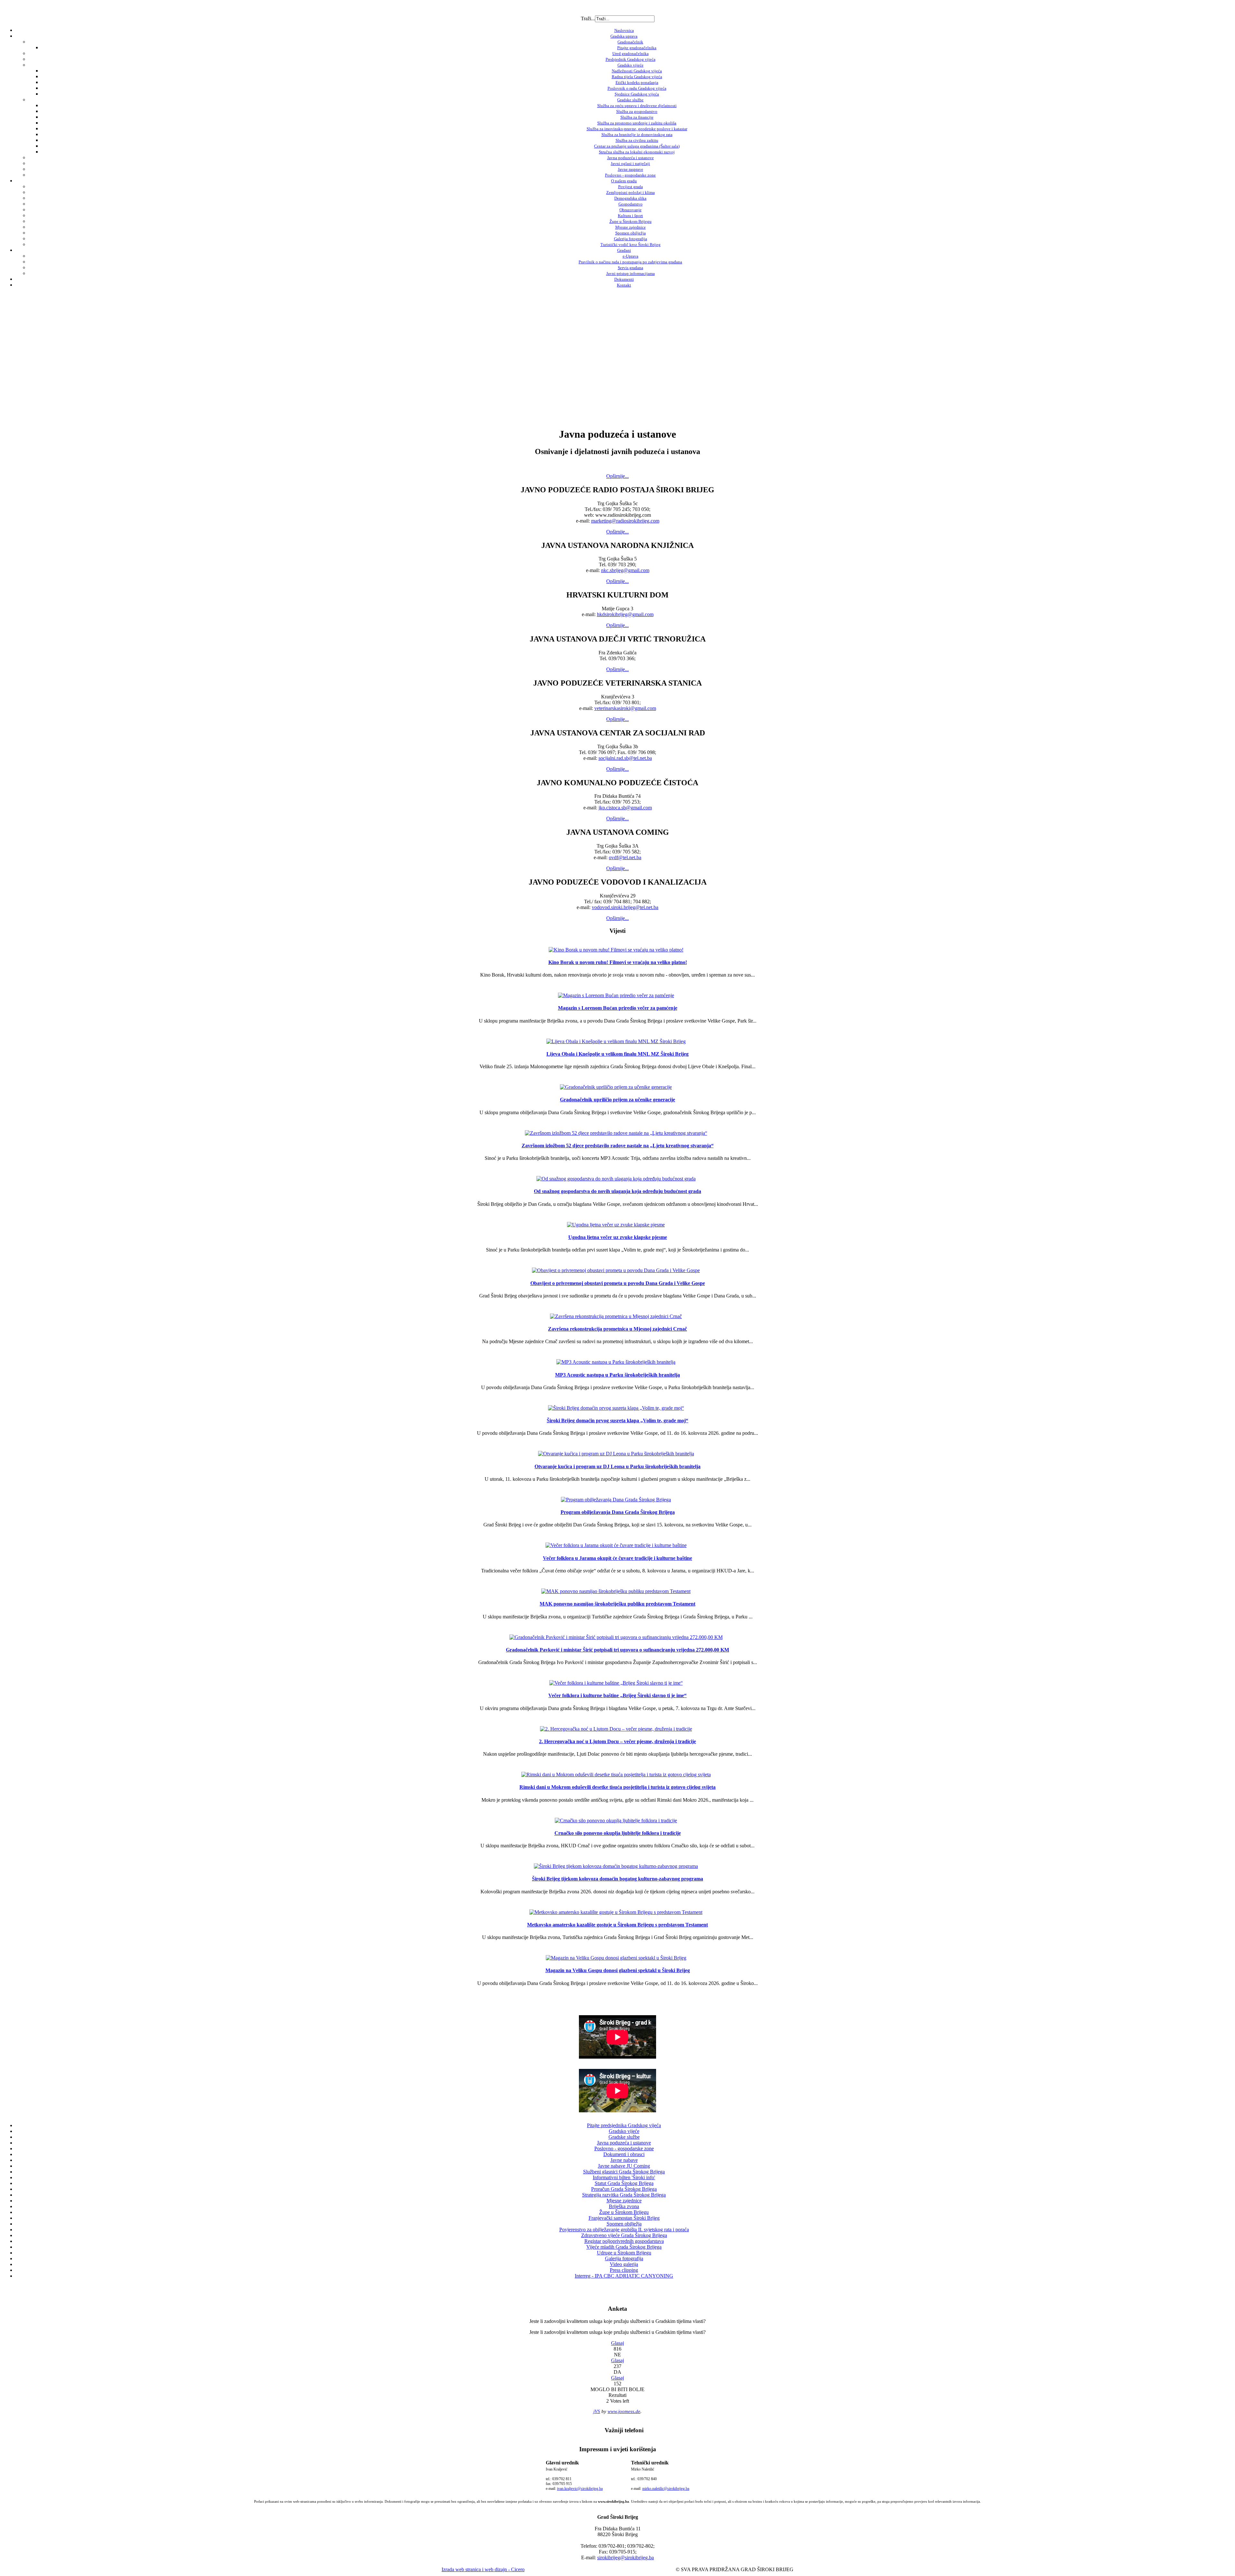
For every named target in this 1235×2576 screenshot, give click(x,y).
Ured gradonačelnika (631, 54)
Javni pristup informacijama (631, 273)
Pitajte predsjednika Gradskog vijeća (624, 2125)
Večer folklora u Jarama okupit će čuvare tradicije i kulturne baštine (617, 1558)
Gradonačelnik (630, 42)
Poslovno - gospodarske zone (630, 175)
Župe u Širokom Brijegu (631, 221)
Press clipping (624, 2270)
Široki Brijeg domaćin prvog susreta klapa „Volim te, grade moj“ (617, 1420)
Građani (624, 250)
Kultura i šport (630, 216)
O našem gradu (624, 181)
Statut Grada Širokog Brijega (624, 2183)
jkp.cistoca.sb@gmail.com (625, 808)
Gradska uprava (624, 36)
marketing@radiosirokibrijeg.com (625, 521)
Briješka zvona (624, 2206)
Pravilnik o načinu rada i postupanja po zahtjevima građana (630, 262)
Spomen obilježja (631, 233)
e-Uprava (631, 256)
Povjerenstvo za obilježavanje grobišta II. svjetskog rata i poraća (624, 2230)
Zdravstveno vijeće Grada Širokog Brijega (624, 2235)
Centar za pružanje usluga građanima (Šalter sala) (637, 146)
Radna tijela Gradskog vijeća (637, 77)
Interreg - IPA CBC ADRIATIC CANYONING (624, 2276)
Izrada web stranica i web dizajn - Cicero (483, 2569)
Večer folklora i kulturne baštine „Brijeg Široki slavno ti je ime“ (617, 1695)
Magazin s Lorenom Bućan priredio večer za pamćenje (618, 1008)
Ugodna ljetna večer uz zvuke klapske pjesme (618, 1237)
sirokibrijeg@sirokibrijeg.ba (626, 2558)
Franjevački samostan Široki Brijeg (624, 2218)
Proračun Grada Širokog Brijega (624, 2189)
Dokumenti (624, 279)
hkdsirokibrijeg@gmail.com (625, 614)
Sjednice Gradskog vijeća (637, 94)
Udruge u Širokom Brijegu (624, 2253)
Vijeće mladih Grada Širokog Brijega (624, 2247)
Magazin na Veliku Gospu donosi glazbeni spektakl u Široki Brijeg (618, 1970)
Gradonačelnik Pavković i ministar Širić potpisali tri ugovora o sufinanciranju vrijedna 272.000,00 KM (617, 1650)
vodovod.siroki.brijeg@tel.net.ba (625, 907)
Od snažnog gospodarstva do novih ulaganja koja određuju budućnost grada (617, 1191)
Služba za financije (637, 117)
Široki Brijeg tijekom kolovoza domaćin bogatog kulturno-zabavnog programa (617, 1879)
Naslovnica (624, 30)
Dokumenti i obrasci (624, 2154)
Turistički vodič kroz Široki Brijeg (631, 245)
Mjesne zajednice (631, 227)
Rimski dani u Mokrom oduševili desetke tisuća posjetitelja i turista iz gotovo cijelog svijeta (617, 1787)
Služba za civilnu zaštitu (637, 140)
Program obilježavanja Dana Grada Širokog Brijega (618, 1512)
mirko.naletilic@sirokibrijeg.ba (666, 2489)
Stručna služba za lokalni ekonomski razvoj (637, 152)
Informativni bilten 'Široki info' (624, 2177)
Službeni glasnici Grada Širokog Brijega (624, 2172)
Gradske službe (630, 100)
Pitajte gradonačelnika (637, 48)
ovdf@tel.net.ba (625, 857)
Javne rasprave (631, 169)
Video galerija (624, 2264)
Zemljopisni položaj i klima (631, 192)
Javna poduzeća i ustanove (631, 158)
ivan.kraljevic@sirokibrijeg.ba (580, 2489)
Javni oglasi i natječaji (630, 164)
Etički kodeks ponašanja (637, 82)
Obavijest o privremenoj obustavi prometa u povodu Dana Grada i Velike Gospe (618, 1283)
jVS (597, 2411)
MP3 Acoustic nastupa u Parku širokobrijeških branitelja (617, 1375)
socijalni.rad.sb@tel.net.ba (625, 758)
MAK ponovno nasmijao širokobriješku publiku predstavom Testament (617, 1604)
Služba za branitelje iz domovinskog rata (637, 135)
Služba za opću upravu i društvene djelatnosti (637, 106)
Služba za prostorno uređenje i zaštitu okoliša (637, 123)
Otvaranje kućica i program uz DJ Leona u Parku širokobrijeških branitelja (617, 1466)
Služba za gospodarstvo (637, 111)
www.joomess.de (624, 2411)
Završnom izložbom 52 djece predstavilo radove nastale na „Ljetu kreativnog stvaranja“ (618, 1146)
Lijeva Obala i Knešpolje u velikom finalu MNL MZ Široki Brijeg (617, 1054)
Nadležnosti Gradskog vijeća (637, 71)
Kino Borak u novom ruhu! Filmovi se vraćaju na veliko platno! (618, 962)
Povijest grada (631, 187)
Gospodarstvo (631, 204)
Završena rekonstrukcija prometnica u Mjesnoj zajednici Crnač (617, 1329)
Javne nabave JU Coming (624, 2166)
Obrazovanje (631, 210)
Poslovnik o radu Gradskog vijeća (637, 88)
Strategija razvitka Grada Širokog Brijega (624, 2195)
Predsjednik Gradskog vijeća (631, 59)
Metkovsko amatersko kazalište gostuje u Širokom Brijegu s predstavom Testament (617, 1925)
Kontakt (624, 285)
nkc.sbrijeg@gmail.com (625, 570)
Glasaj (617, 2343)
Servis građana (631, 268)
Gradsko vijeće (631, 65)
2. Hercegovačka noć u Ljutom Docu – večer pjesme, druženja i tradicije (617, 1741)
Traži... (588, 18)
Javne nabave (624, 2160)
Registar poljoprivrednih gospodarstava (624, 2241)
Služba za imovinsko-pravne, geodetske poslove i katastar (637, 129)
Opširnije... (617, 476)
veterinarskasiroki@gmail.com (625, 708)
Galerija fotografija (631, 239)
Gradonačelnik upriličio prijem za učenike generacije (617, 1100)
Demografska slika (630, 198)
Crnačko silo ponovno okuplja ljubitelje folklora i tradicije (618, 1833)
